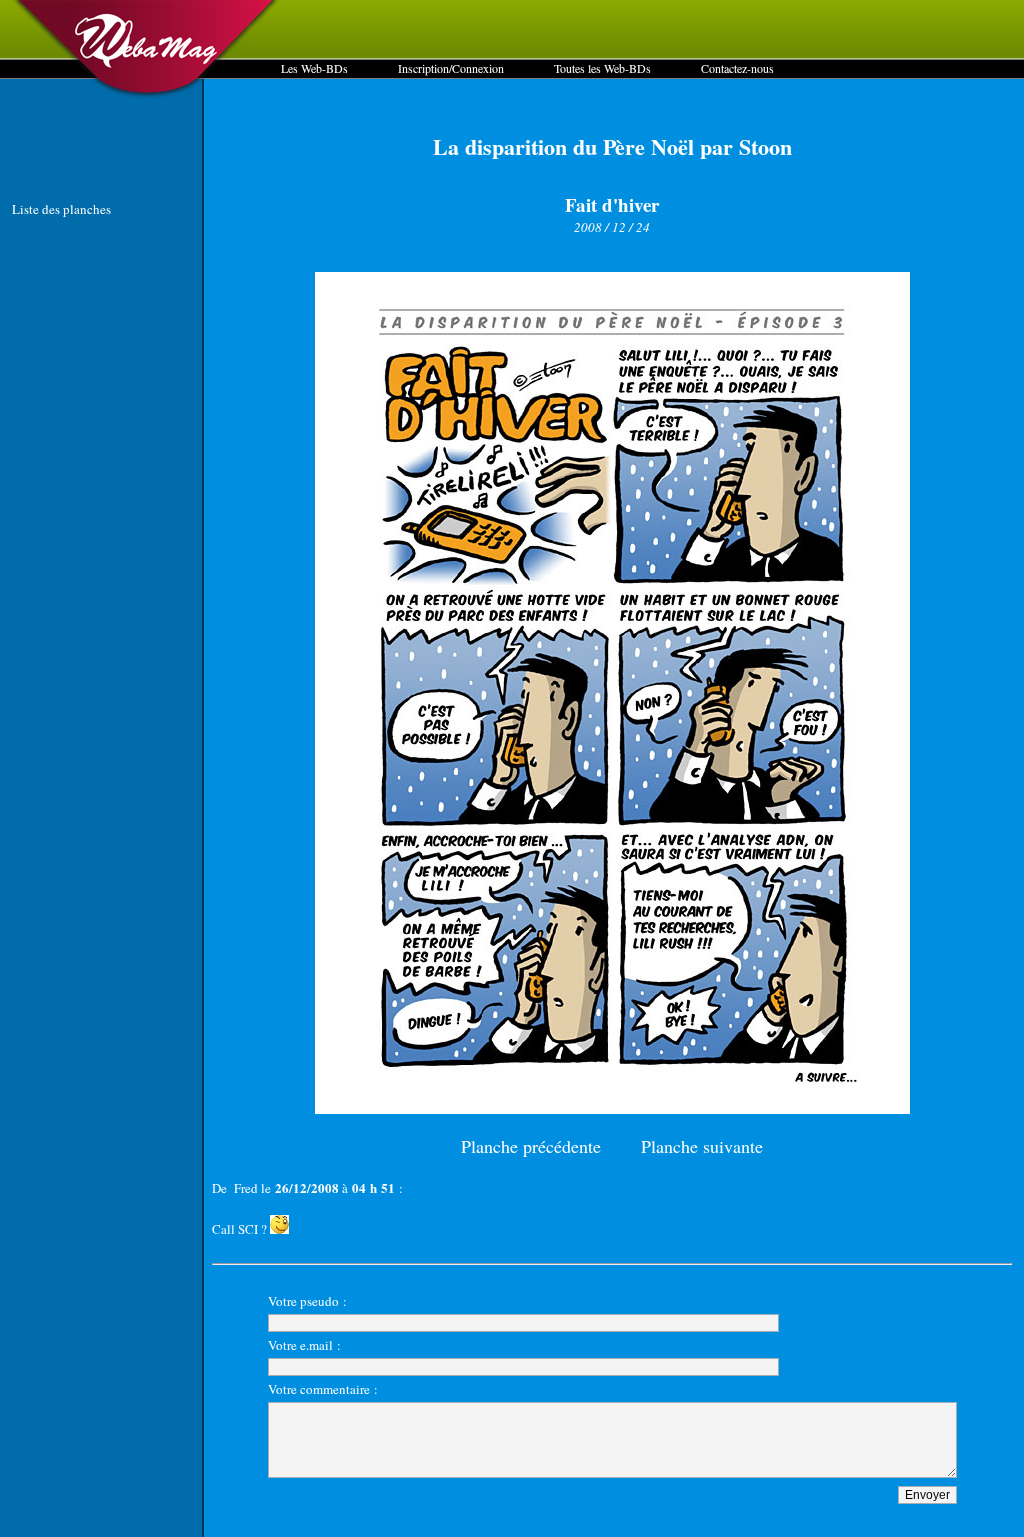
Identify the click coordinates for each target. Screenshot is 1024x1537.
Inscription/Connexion (451, 68)
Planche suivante (702, 1146)
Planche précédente (531, 1146)
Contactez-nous (737, 68)
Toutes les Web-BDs (602, 68)
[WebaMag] (146, 95)
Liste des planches (61, 209)
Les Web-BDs (314, 68)
